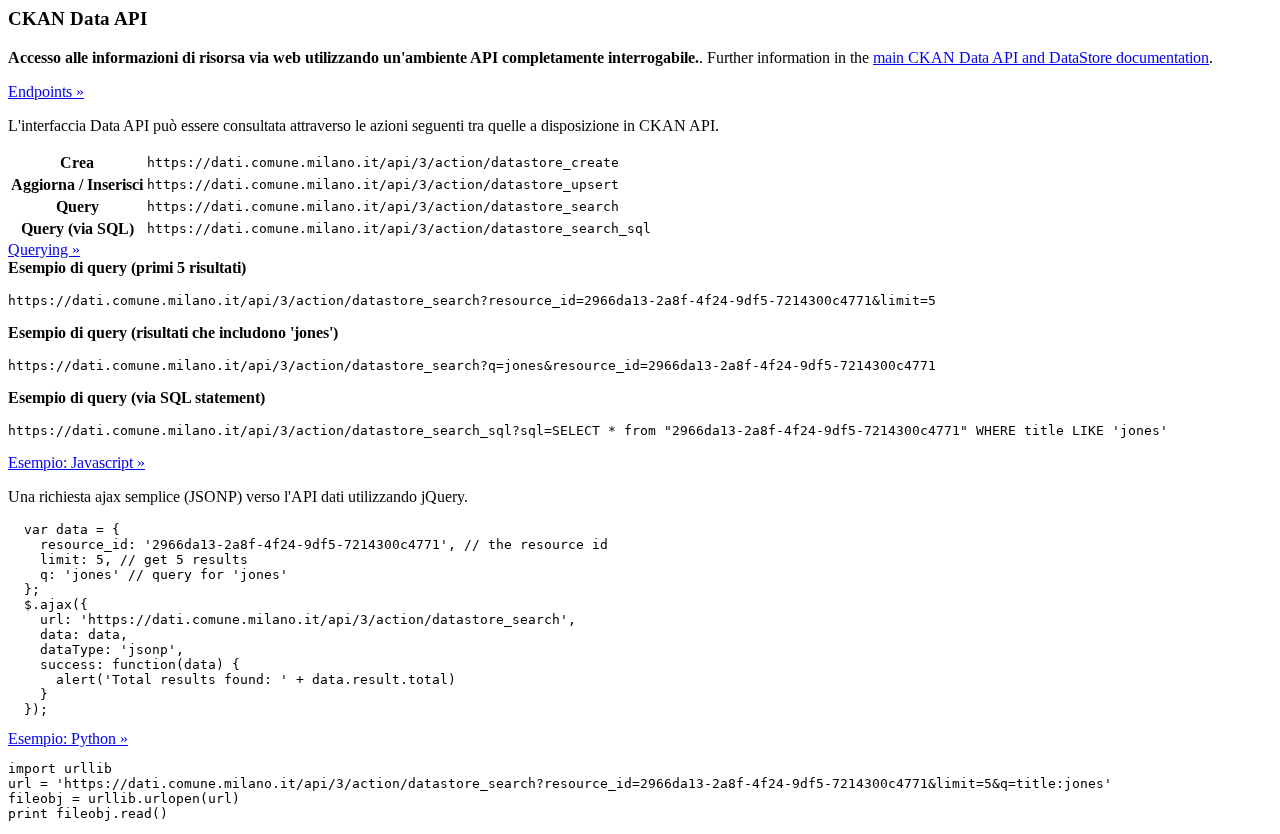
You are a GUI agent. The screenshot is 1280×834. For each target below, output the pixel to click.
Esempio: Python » (68, 738)
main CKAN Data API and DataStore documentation (1041, 57)
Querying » (44, 249)
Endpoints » (46, 91)
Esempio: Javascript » (76, 462)
